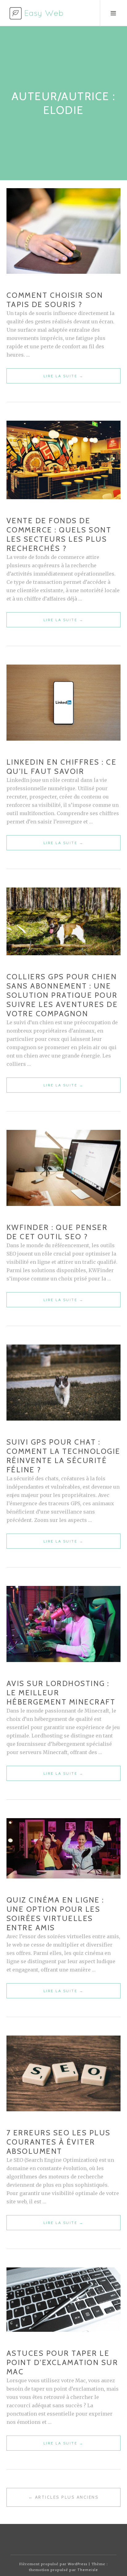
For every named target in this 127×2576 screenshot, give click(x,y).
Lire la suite (73, 378)
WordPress (78, 2564)
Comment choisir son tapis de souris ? (55, 300)
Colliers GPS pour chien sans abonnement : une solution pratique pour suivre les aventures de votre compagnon (62, 995)
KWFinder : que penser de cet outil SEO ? (57, 1232)
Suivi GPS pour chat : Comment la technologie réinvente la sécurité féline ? (63, 1456)
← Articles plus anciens (64, 2497)
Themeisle (88, 2570)
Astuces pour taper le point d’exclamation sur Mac (62, 2362)
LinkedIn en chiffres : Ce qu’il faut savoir (62, 767)
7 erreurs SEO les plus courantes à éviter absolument (59, 2142)
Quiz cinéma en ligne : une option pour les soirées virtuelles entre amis (55, 1914)
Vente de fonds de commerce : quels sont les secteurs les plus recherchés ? (59, 534)
